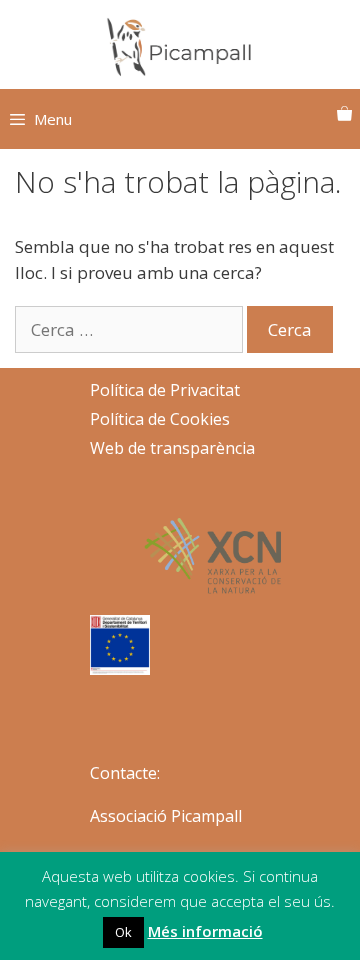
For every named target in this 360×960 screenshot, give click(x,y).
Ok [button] (123, 932)
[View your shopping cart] (344, 114)
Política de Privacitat (165, 390)
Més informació (205, 931)
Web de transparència (172, 448)
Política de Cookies (160, 419)
